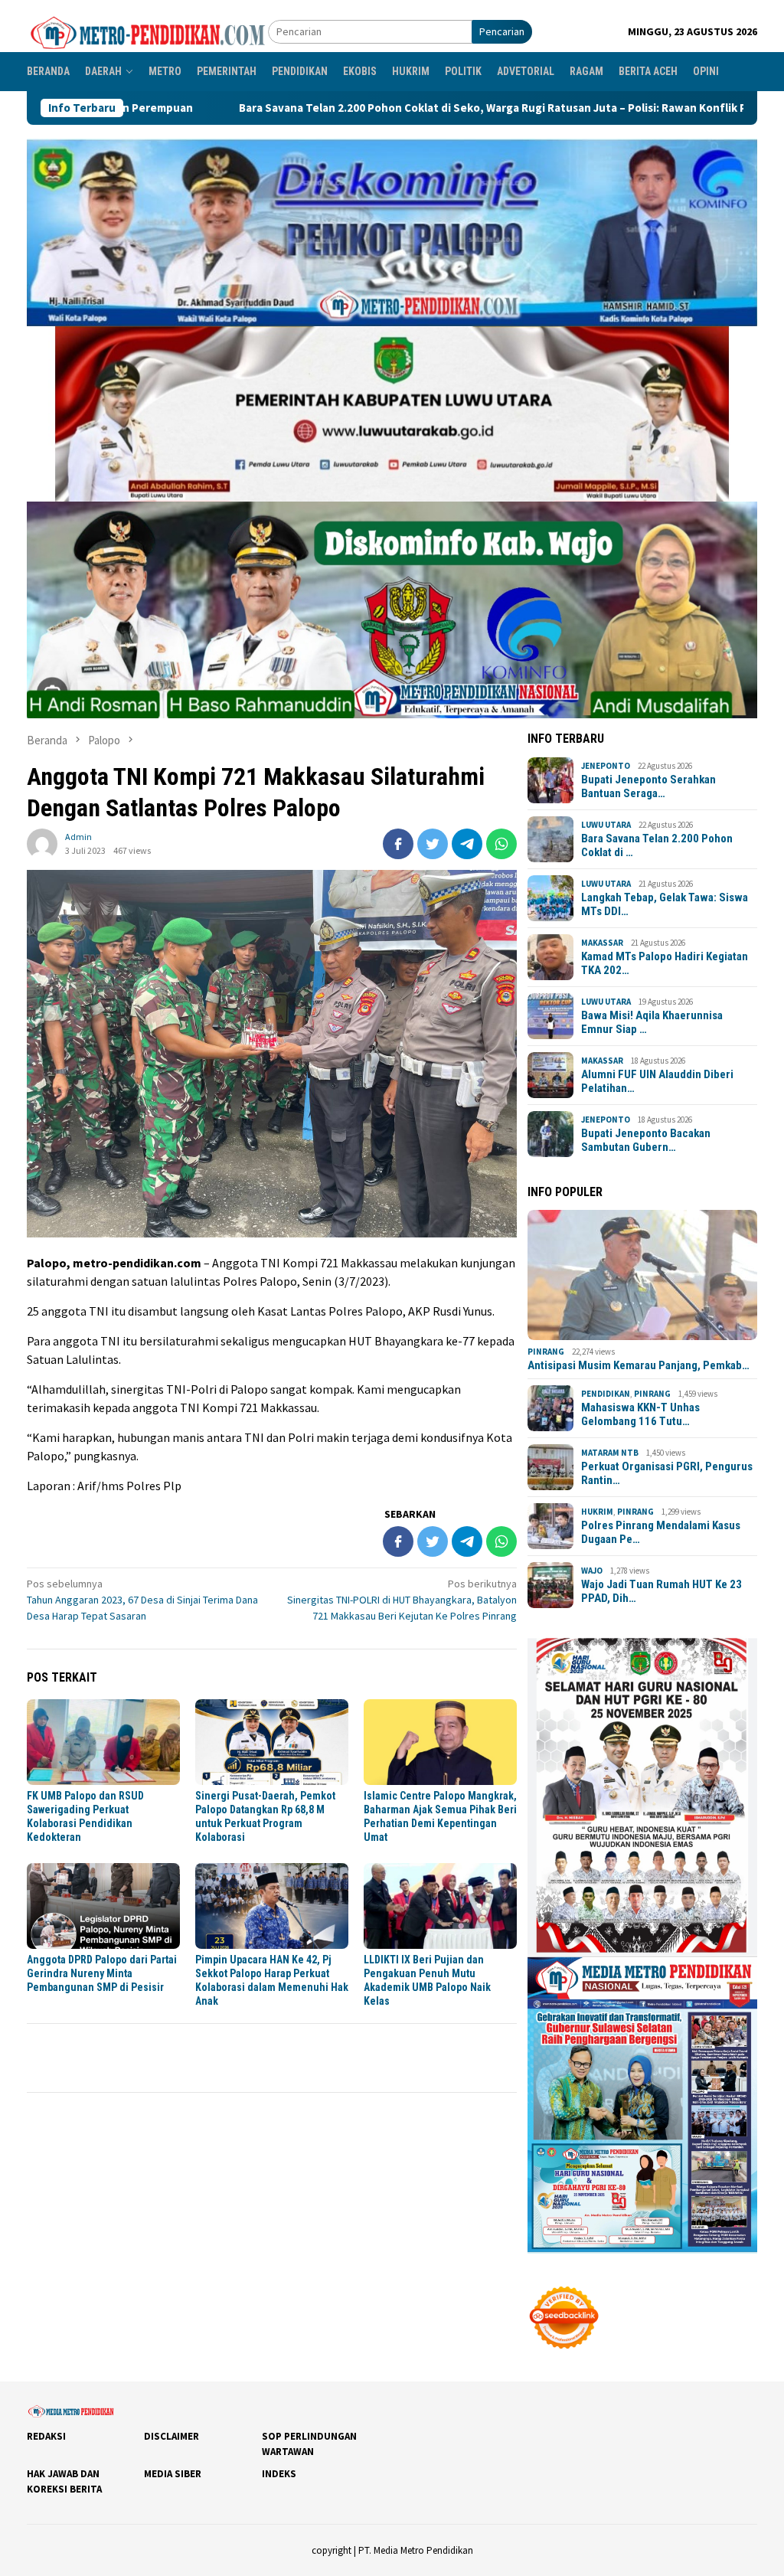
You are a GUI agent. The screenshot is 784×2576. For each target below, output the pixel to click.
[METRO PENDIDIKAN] (147, 31)
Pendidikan (606, 1394)
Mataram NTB (610, 1453)
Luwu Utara (606, 825)
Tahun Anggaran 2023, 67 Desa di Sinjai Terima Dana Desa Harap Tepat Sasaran (142, 1600)
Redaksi (46, 2436)
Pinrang (546, 1352)
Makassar (602, 943)
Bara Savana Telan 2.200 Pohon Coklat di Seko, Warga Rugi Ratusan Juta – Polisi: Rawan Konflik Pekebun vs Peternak (370, 108)
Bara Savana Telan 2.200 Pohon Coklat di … (657, 845)
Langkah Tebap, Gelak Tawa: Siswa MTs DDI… (665, 904)
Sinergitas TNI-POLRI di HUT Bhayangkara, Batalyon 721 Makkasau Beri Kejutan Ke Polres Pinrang (402, 1600)
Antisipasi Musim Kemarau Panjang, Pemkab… (639, 1365)
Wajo (592, 1571)
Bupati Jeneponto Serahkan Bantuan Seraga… (648, 786)
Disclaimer (171, 2436)
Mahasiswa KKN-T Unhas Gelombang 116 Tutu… (640, 1414)
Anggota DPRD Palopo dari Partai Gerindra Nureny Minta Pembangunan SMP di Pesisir (102, 1973)
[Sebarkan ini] (398, 844)
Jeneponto (606, 766)
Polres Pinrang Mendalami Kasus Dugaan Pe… (661, 1532)
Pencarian (502, 31)
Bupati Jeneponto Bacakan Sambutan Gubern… (646, 1140)
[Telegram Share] (467, 844)
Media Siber (173, 2474)
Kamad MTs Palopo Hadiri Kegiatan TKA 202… (665, 963)
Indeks (279, 2474)
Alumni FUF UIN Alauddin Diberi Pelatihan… (657, 1081)
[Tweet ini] (433, 844)
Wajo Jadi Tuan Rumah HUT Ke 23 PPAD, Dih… (661, 1591)
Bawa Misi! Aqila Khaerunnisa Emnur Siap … (652, 1022)
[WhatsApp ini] (501, 844)
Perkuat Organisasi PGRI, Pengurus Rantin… (667, 1473)
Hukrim (597, 1512)
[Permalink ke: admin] (42, 842)
